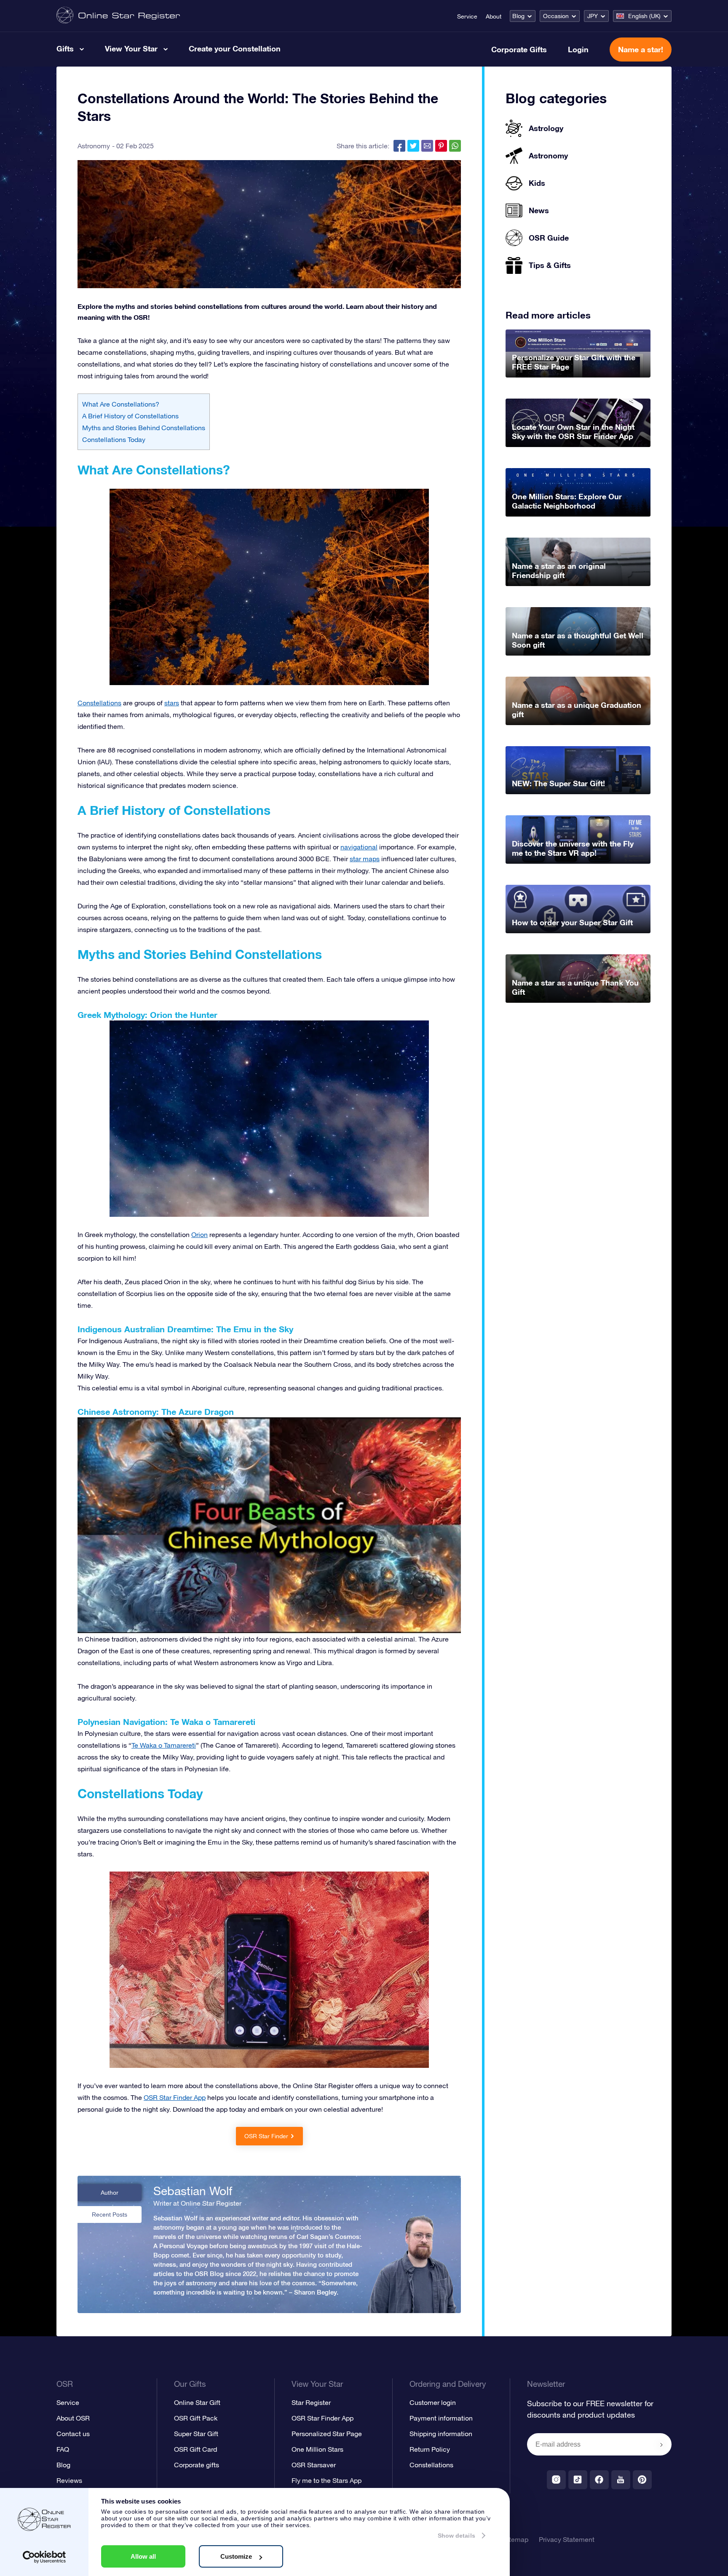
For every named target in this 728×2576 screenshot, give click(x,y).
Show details (456, 2536)
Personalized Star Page (327, 2434)
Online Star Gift (197, 2402)
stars (172, 703)
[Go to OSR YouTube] (621, 2480)
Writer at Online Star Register (197, 2203)
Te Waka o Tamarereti (164, 1745)
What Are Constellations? (121, 404)
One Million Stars (317, 2449)
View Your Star (131, 48)
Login (578, 49)
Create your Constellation (235, 48)
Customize (236, 2556)
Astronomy (94, 146)
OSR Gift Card (195, 2449)
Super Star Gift (196, 2434)
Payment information (441, 2418)
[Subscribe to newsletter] (661, 2445)
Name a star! (641, 49)
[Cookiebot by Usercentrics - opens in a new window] (44, 2557)
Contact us (73, 2434)
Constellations (99, 703)
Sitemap (516, 2539)
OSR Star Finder (266, 2136)
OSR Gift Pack (196, 2418)
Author (110, 2193)
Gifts (65, 48)
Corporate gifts (197, 2465)
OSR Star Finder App (323, 2418)
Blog (518, 16)
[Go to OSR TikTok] (578, 2480)
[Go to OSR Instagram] (556, 2480)
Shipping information (441, 2434)
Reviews (69, 2480)
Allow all (143, 2556)
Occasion (556, 16)
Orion (199, 1234)
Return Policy (430, 2449)
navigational (359, 847)
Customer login (433, 2402)
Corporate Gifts (519, 49)
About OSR (73, 2418)
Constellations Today (114, 439)
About (494, 16)
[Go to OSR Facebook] (599, 2480)
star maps (365, 859)
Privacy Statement (567, 2539)
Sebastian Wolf (193, 2191)
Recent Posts (110, 2215)
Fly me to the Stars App (327, 2480)
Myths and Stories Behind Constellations (144, 428)
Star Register (311, 2402)
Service (467, 16)
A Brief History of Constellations (130, 416)
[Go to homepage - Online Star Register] (118, 16)
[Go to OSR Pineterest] (642, 2480)
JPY (593, 16)
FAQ (63, 2449)
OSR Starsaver (314, 2465)
